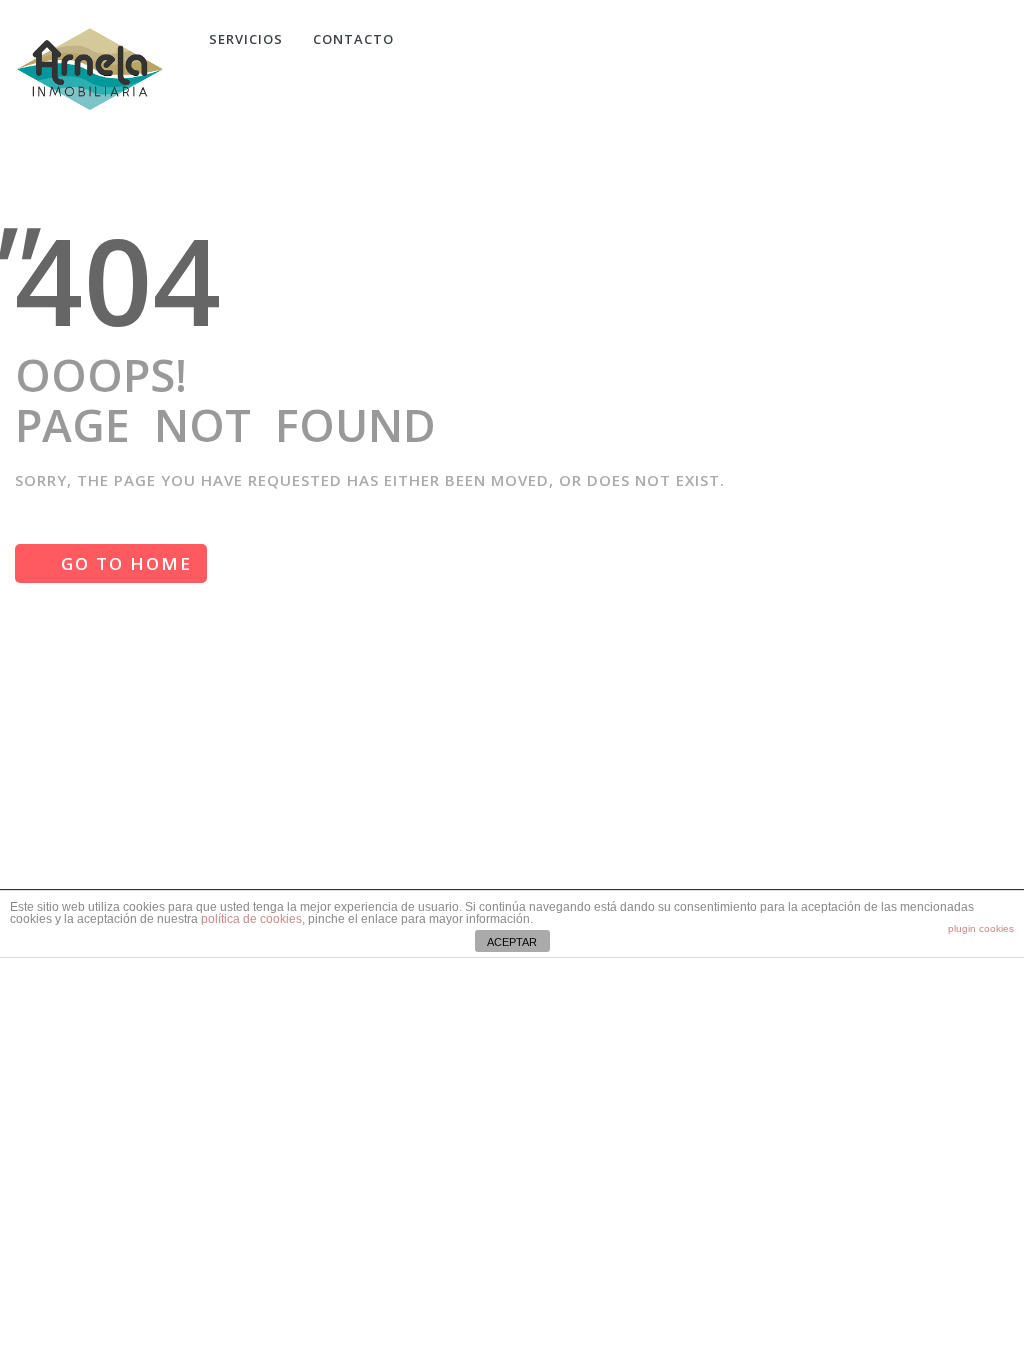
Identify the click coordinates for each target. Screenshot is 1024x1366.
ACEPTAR (512, 942)
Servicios (246, 39)
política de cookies (251, 919)
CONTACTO (353, 39)
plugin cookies (981, 928)
